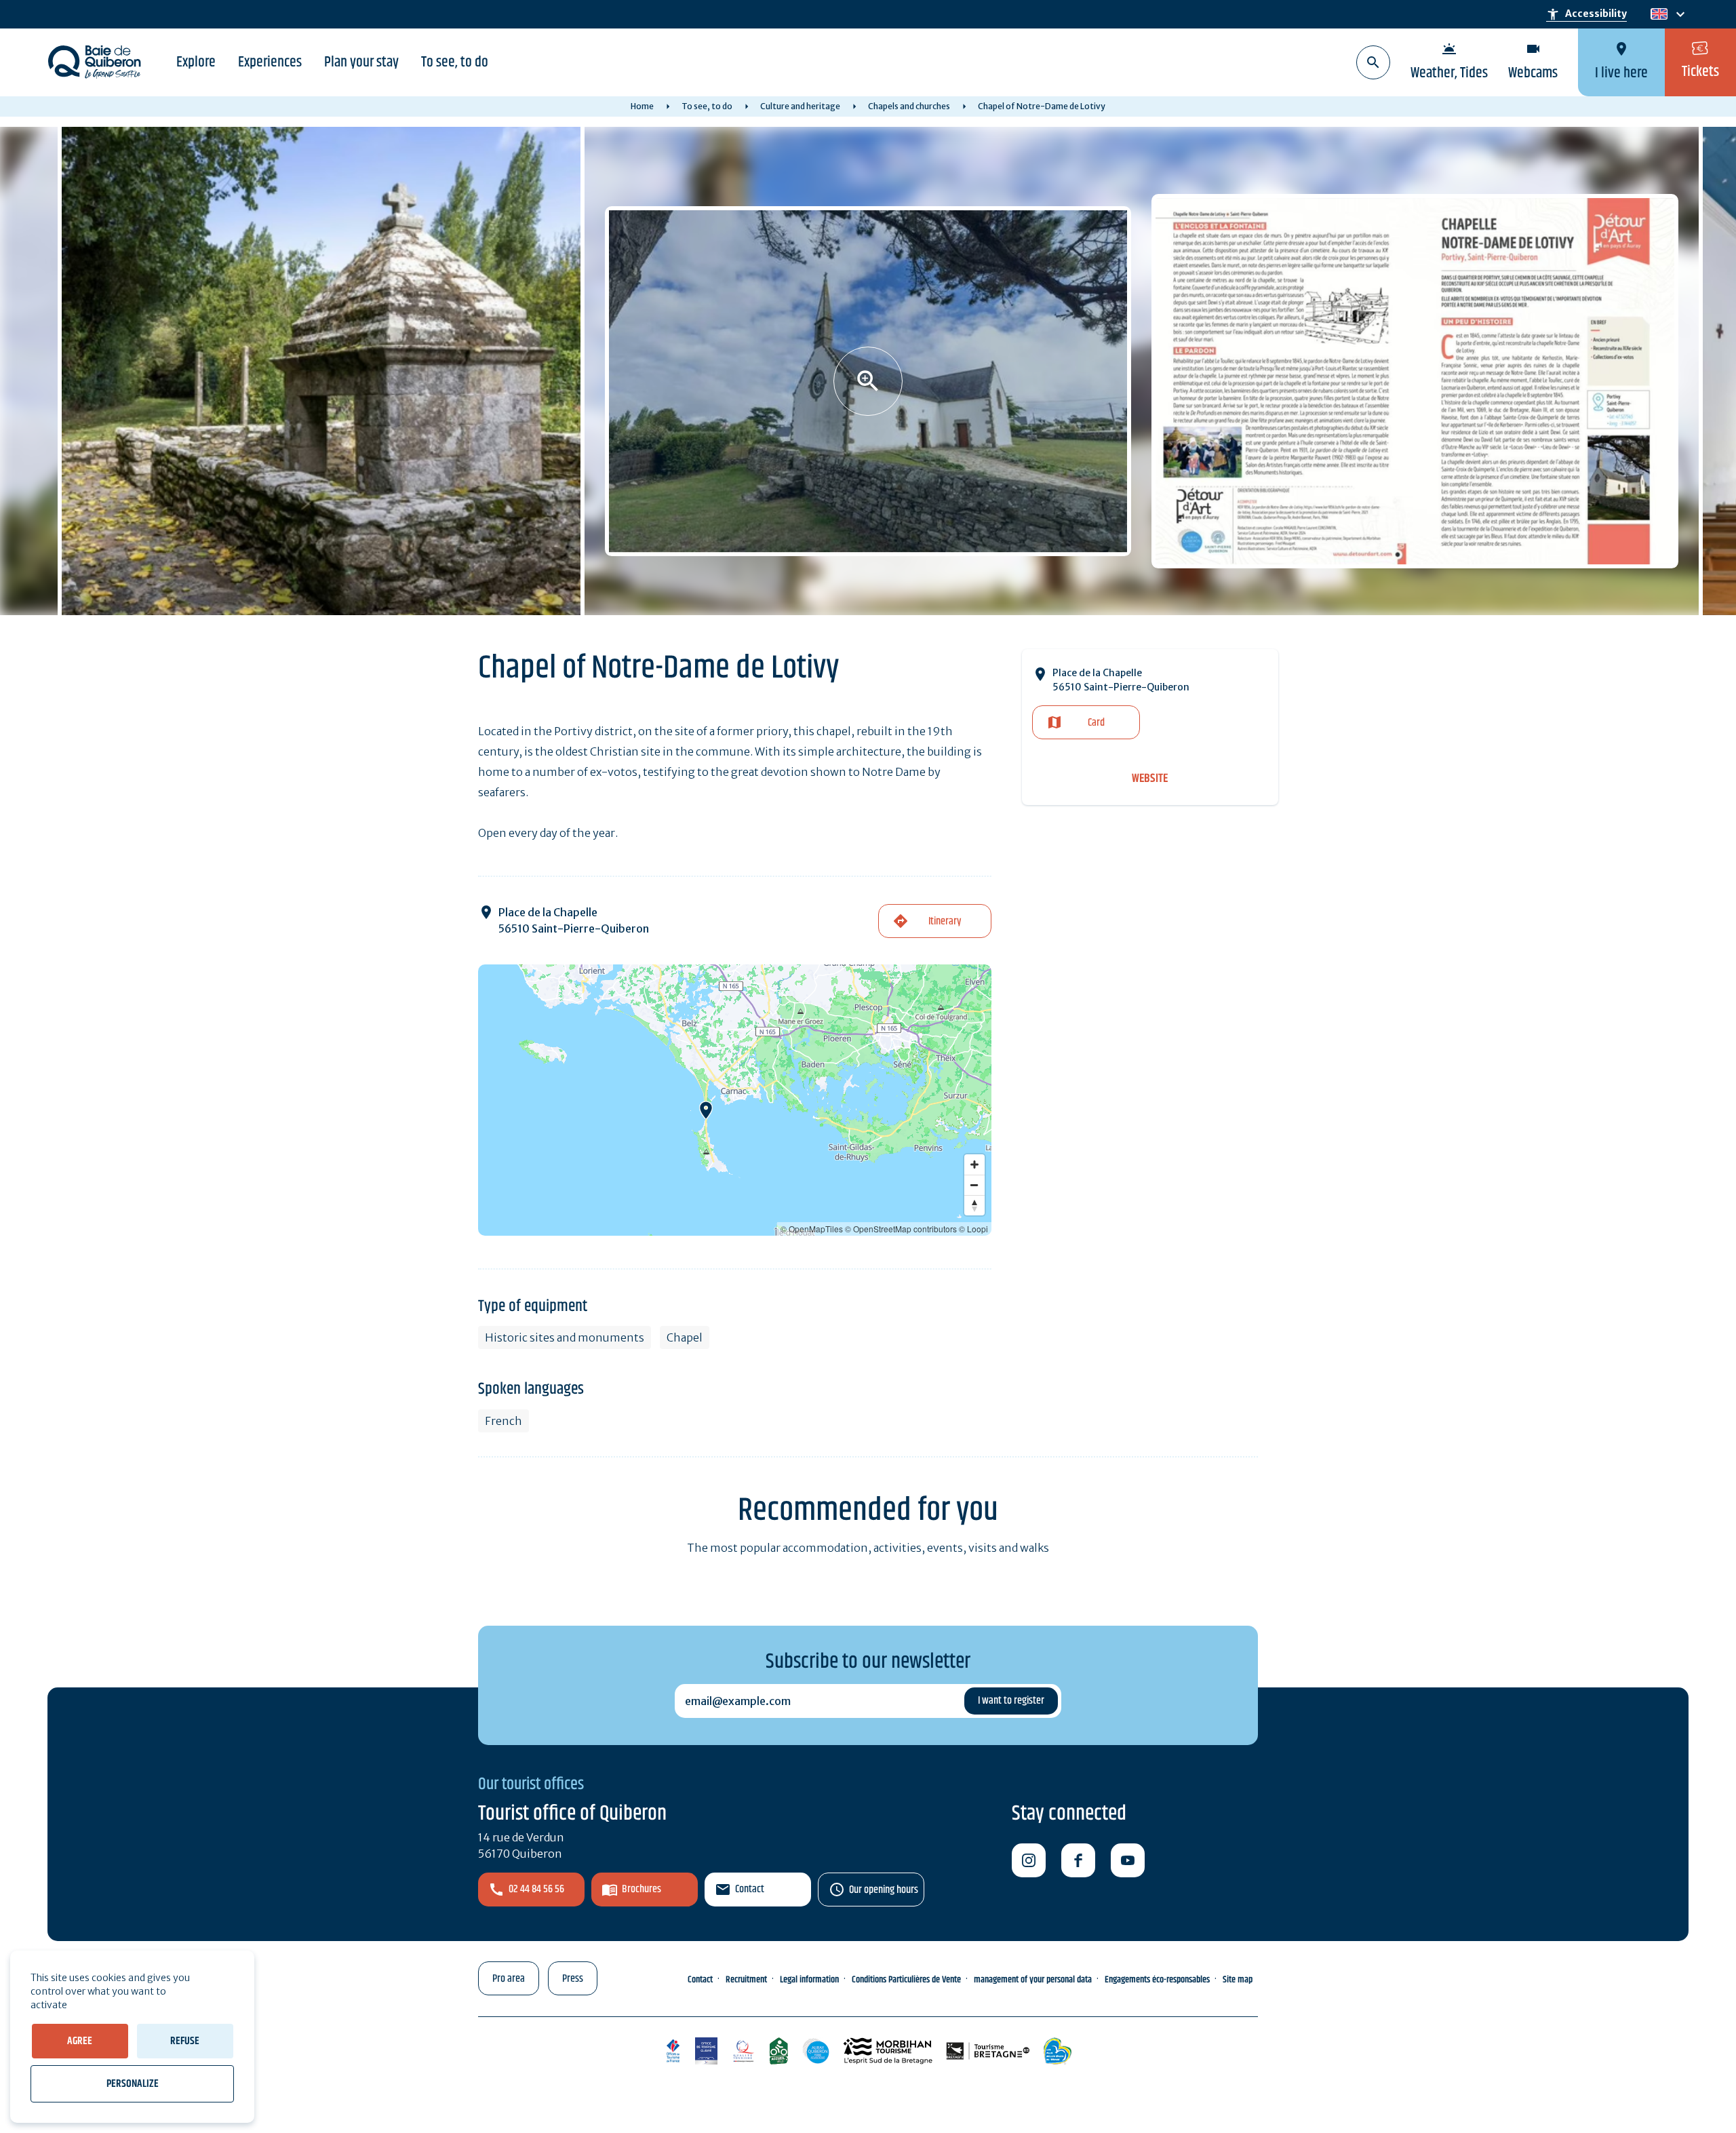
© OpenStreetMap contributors (901, 1229)
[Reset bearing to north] (974, 1205)
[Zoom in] (974, 1165)
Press (573, 1979)
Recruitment (746, 1980)
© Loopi (973, 1229)
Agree (80, 2041)
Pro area (509, 1979)
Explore (196, 62)
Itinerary (945, 921)
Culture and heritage (800, 106)
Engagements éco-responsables (1157, 1980)
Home (642, 106)
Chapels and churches (909, 106)
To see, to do (455, 62)
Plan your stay (361, 62)
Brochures (642, 1889)
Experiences (270, 62)
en (1659, 15)
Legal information (809, 1980)
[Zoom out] (974, 1185)
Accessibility (1586, 14)
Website (1150, 779)
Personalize (133, 2084)
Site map (1238, 1980)
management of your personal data (1033, 1980)
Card (1096, 723)
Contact (750, 1889)
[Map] (735, 1100)
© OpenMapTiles (812, 1229)
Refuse (185, 2041)
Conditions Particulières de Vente (906, 1980)
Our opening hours (884, 1890)
